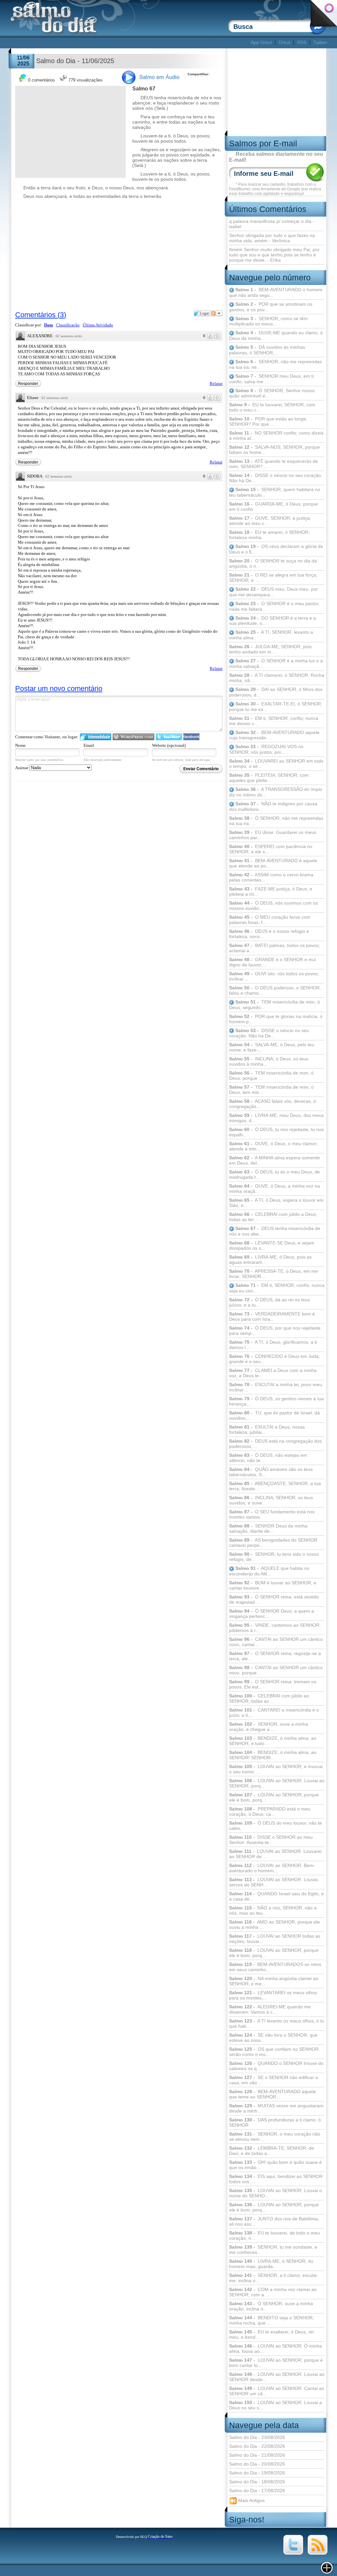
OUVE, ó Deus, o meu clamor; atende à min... (273, 1146)
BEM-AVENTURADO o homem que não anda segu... (276, 292)
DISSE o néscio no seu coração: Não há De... (276, 478)
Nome (20, 745)
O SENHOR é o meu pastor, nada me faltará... (274, 606)
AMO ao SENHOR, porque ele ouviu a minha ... (274, 1925)
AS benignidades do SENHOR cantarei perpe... (273, 1543)
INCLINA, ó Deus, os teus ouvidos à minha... (269, 1061)
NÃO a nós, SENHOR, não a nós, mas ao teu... (273, 1910)
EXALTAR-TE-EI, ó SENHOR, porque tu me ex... (276, 707)
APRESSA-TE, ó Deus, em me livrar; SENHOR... (273, 1274)
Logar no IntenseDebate (96, 737)
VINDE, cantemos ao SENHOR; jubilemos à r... (275, 1628)
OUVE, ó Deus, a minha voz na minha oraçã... (274, 1189)
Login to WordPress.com (133, 737)
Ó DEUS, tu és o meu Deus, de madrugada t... (274, 1174)
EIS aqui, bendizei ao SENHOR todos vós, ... (276, 2179)
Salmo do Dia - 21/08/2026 (257, 2455)
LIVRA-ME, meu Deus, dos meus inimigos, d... (276, 1118)
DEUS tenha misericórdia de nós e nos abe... (275, 1231)
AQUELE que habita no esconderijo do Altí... (269, 1571)
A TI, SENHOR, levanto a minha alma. (271, 635)
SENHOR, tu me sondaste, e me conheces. (273, 2250)
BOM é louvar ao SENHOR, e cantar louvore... (273, 1585)
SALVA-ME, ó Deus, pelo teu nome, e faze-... (272, 1047)
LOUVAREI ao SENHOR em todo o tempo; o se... (276, 764)
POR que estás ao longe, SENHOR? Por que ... (268, 421)
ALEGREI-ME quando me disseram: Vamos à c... (270, 2009)
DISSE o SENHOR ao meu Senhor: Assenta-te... (271, 1840)
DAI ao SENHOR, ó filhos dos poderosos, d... (276, 692)
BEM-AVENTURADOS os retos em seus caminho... (275, 1967)
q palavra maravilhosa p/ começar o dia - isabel (272, 224)
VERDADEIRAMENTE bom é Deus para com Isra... (272, 1316)
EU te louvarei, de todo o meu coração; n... (274, 2235)
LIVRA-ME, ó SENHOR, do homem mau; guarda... (271, 2264)
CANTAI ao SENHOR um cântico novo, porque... (276, 1670)
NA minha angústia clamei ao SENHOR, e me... (274, 1981)
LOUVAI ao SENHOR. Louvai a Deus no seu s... (275, 2405)
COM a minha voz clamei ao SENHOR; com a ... (273, 2292)
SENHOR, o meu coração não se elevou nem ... (275, 2137)
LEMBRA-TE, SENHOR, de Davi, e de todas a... (272, 2151)
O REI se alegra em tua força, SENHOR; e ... (273, 578)
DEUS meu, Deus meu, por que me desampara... (273, 592)
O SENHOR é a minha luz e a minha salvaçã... (276, 663)
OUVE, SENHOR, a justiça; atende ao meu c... (270, 521)
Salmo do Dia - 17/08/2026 (257, 2491)
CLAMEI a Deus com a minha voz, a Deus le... (273, 1373)
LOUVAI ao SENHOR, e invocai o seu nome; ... (276, 1769)
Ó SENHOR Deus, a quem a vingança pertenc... (272, 1614)
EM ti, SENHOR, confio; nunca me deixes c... (274, 721)
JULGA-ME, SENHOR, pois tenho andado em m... (270, 649)
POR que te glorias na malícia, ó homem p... (276, 1019)
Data (49, 325)
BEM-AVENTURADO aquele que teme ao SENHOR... (272, 2094)
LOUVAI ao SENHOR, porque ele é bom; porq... (274, 2207)
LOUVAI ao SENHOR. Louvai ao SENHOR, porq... (277, 1783)
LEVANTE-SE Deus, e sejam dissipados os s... (272, 1245)
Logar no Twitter (169, 737)
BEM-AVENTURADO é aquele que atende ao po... (273, 863)
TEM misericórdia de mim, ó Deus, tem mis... (271, 1090)
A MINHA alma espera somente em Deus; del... (274, 1160)
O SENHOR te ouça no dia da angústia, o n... (273, 563)
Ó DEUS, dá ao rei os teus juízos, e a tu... (270, 1302)
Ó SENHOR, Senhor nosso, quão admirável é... (272, 393)
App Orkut (261, 42)
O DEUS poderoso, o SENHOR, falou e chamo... (275, 990)
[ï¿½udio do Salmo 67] (155, 83)
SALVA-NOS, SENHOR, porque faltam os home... (274, 450)
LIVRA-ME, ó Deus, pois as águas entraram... (270, 1260)
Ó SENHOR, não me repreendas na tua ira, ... (276, 821)
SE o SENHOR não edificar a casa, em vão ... (273, 2080)
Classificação (68, 325)
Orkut (285, 42)
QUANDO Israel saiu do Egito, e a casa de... (276, 1896)
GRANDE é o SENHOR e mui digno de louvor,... (272, 962)
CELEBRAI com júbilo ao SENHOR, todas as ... (269, 1698)
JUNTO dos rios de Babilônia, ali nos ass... (274, 2221)
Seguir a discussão (217, 313)
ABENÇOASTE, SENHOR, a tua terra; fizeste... (275, 1486)
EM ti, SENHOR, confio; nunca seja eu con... (277, 1288)
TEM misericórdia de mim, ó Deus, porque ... (271, 1075)
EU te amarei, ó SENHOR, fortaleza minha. (269, 535)
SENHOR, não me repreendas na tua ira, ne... (275, 364)
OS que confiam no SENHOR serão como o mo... (274, 2052)
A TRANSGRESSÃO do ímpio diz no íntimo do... (276, 792)
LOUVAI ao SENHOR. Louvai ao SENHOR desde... (277, 2377)
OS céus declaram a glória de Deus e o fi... (276, 549)
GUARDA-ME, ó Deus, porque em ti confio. (273, 507)
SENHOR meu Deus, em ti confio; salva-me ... (271, 379)
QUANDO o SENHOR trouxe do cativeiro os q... (276, 2066)
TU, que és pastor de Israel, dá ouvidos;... (274, 1415)
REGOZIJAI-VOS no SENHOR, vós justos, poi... (266, 749)
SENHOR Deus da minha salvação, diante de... (268, 1528)
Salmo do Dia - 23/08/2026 (257, 2437)
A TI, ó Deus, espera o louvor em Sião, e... (276, 1203)
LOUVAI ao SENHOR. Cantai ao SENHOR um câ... (277, 2391)
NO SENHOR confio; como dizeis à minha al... (276, 436)
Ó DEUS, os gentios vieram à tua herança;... (276, 1401)
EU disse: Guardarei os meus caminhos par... (273, 835)
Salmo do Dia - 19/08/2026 (257, 2473)
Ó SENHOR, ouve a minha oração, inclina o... (271, 2306)
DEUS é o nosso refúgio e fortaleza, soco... (269, 934)
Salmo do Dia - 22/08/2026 (257, 2446)
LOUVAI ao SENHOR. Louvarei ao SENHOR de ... (275, 1854)
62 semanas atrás (69, 336)
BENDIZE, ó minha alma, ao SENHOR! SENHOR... (273, 1755)
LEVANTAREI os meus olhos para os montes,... (273, 1995)
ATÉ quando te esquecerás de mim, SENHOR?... (273, 464)
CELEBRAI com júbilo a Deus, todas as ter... (273, 1217)
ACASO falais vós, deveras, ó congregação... (272, 1104)
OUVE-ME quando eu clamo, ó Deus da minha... (276, 335)
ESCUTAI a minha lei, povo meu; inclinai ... (276, 1387)
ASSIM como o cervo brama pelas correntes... (271, 877)
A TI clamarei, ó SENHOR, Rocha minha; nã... (277, 678)
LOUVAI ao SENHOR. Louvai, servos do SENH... (274, 1882)
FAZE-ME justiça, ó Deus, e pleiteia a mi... (271, 891)
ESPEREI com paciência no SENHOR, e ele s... (271, 849)
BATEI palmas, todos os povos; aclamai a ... (274, 948)
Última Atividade (98, 325)
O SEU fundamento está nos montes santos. (272, 1514)
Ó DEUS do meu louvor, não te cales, (275, 1826)
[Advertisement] (130, 43)
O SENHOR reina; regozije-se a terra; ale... (275, 1656)
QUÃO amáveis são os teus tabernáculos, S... (271, 1472)
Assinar (22, 768)
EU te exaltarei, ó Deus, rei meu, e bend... (271, 2334)
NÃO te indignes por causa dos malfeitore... (273, 806)
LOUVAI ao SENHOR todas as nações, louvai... (275, 1939)
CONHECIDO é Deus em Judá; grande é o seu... (274, 1359)
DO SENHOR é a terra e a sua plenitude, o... (272, 621)
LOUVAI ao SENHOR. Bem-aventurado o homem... (272, 1868)
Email (89, 745)
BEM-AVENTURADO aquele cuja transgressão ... (274, 735)
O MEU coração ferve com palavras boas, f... (270, 920)
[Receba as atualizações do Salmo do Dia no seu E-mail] (318, 2553)
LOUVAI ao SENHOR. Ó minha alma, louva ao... (275, 2349)
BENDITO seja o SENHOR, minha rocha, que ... (272, 2320)
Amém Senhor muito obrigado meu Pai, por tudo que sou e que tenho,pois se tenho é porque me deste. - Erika (274, 255)
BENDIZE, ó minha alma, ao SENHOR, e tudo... (273, 1741)
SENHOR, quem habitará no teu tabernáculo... (275, 492)
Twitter (320, 42)
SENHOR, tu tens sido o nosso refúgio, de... (274, 1557)
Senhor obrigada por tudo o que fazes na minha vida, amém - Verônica (272, 238)
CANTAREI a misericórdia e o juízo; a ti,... (274, 1713)
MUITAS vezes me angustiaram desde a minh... (276, 2108)
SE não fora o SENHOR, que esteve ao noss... (273, 2038)
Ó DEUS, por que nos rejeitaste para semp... (275, 1331)
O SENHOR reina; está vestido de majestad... (274, 1599)
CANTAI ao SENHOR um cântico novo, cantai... (276, 1642)
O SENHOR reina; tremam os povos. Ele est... (273, 1684)
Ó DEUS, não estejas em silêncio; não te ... (268, 1458)
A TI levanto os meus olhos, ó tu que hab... (277, 2023)
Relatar (216, 383)
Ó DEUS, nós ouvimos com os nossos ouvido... (273, 906)
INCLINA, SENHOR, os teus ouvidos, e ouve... (271, 1500)
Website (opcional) (169, 745)
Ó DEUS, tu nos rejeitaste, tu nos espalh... (276, 1132)
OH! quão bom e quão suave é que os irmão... (275, 2165)
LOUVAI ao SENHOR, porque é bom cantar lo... (276, 2363)
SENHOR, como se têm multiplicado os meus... (268, 321)
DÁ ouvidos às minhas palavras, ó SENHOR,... (267, 350)
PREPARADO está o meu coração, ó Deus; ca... (270, 1811)
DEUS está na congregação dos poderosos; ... (275, 1444)
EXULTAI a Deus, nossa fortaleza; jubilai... (267, 1430)
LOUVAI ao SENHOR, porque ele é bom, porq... (274, 1797)
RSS (302, 42)
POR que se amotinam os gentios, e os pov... (271, 307)
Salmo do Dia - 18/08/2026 (257, 2482)
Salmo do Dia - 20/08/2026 (257, 2464)
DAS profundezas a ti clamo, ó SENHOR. (275, 2122)
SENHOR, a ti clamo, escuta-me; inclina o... (273, 2278)
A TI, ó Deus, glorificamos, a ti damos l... (273, 1345)
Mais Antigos (251, 2500)
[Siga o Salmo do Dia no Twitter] (293, 2553)
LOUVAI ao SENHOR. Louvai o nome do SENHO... (275, 2193)
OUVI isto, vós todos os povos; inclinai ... (274, 976)
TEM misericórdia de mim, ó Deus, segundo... (274, 1005)
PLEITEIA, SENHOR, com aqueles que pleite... (269, 778)
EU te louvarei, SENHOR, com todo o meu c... (272, 407)
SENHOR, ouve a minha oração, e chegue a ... (269, 1727)
